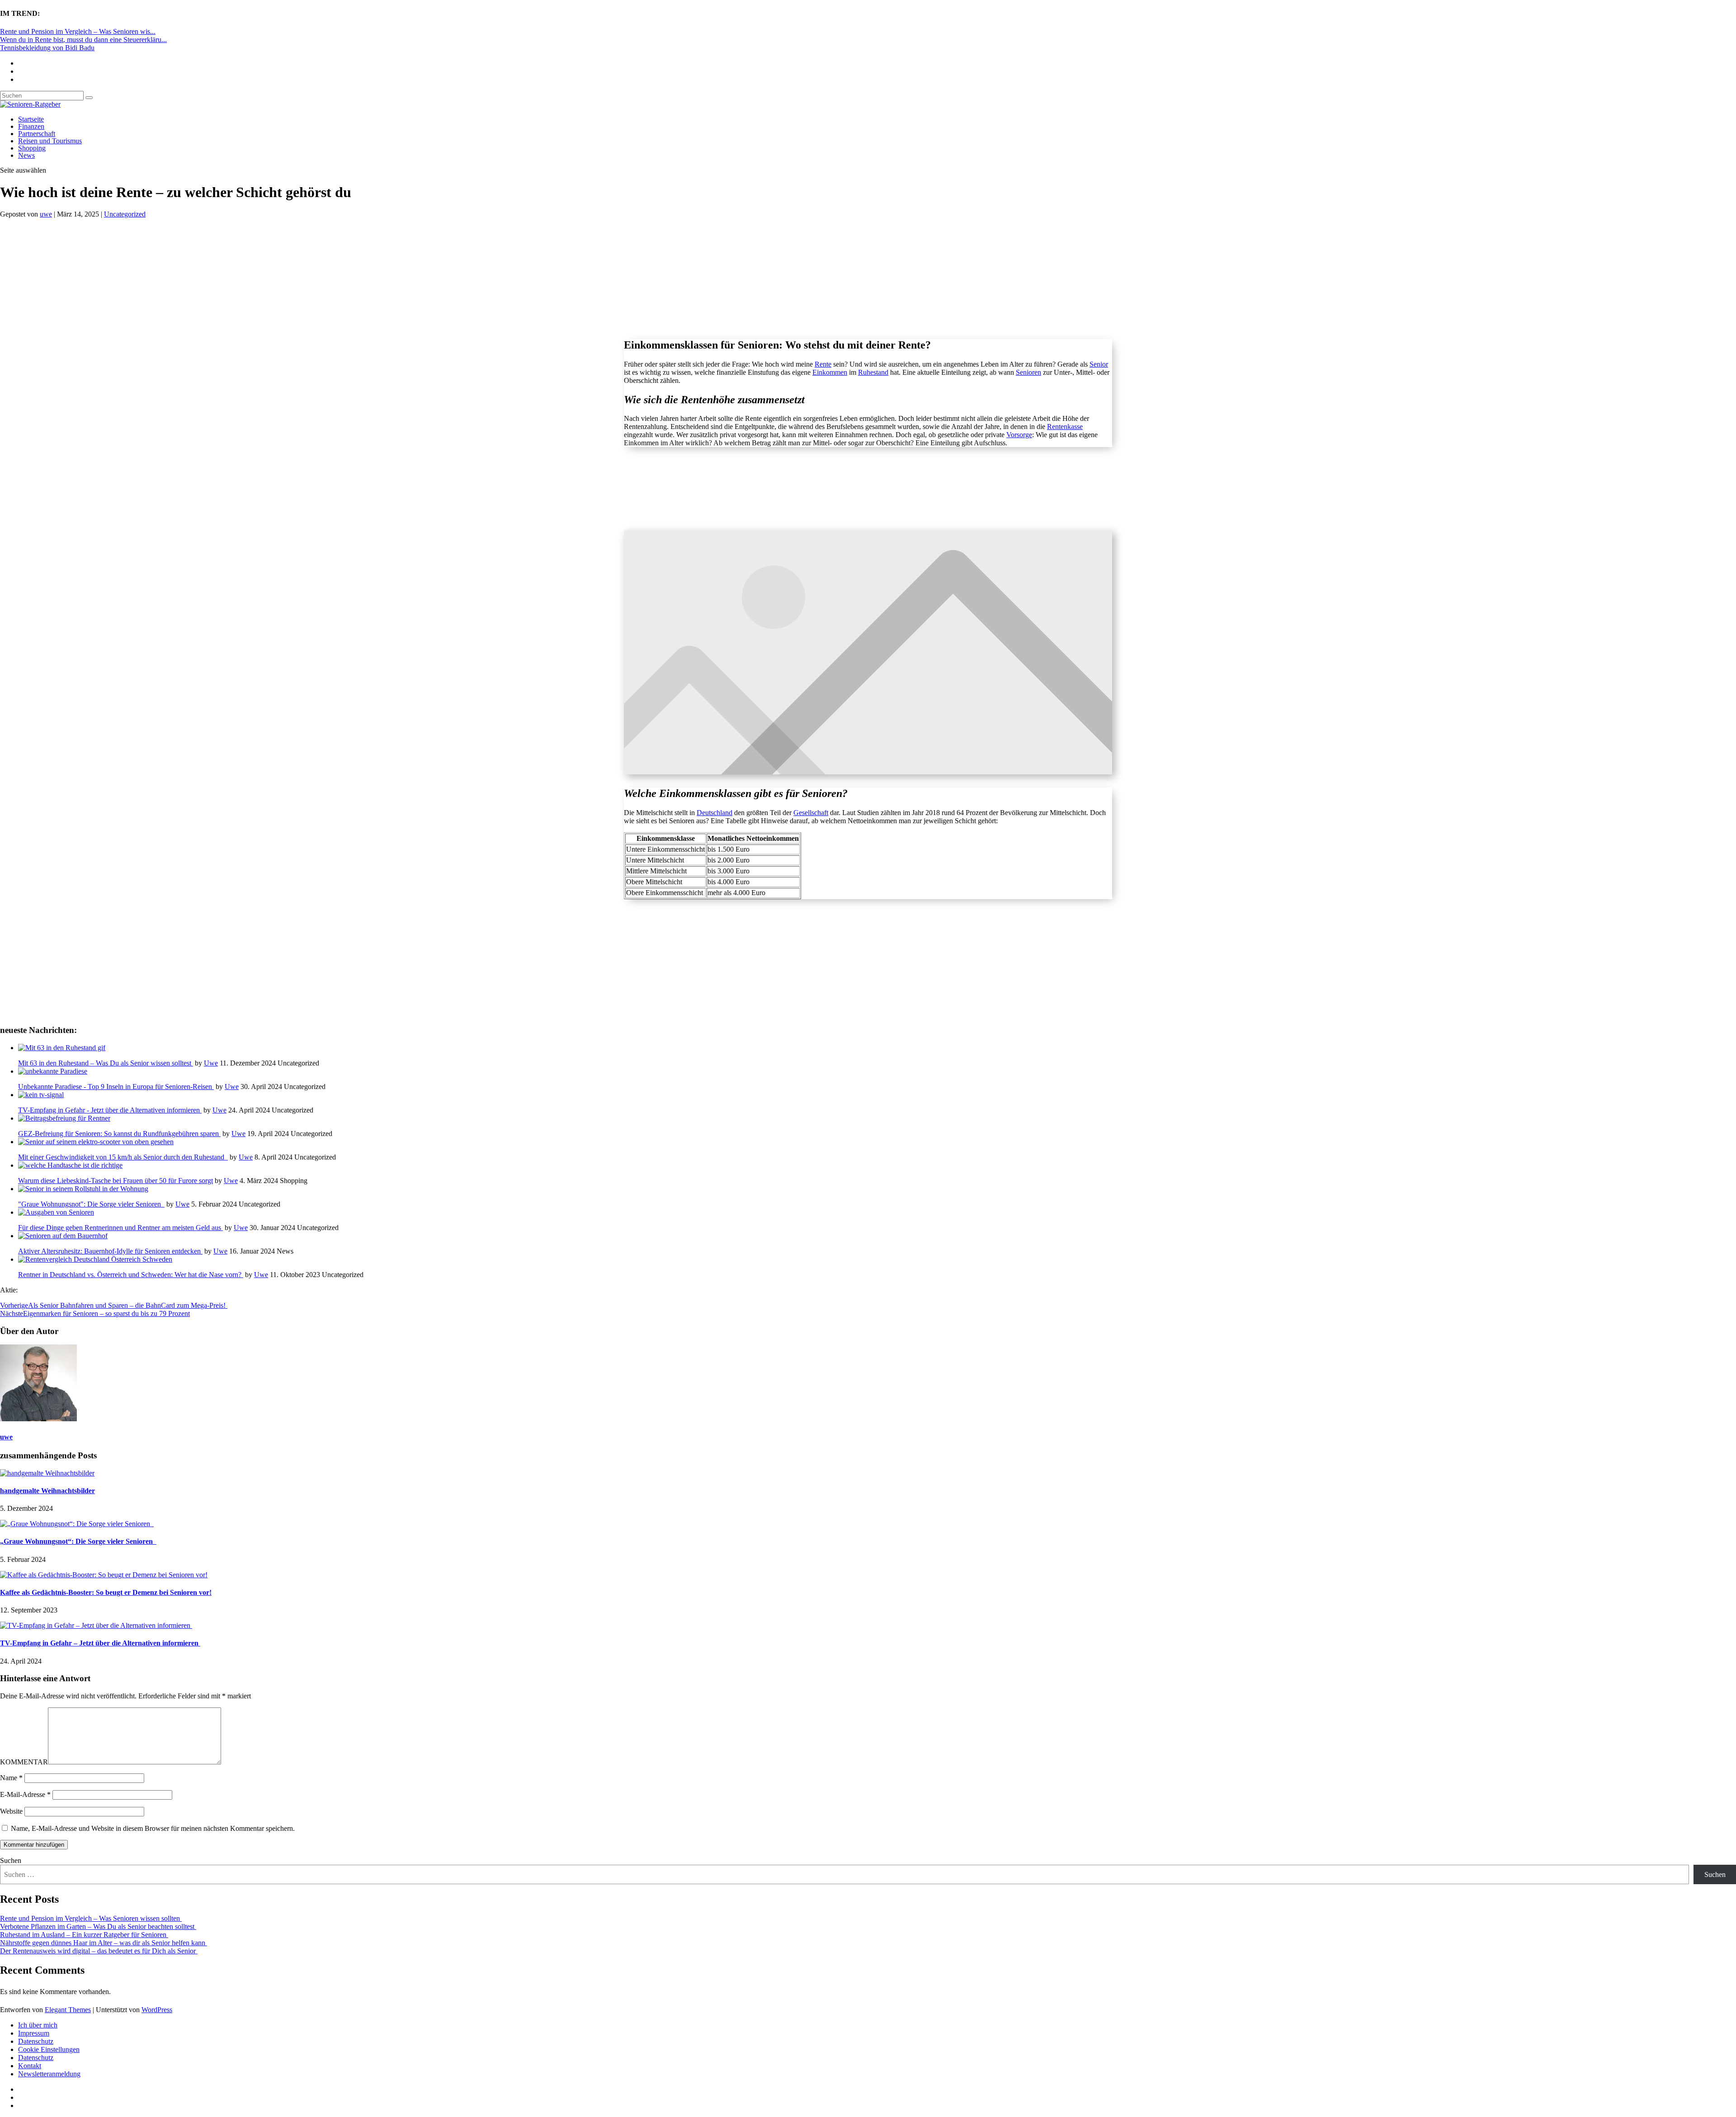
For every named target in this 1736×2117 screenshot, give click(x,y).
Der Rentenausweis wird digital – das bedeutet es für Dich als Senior (99, 1951)
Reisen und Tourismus (50, 141)
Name (11, 1778)
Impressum (34, 2033)
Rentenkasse (1065, 427)
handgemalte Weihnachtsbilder (47, 1491)
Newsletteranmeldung (49, 2074)
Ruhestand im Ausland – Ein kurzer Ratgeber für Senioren (84, 1935)
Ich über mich (38, 2025)
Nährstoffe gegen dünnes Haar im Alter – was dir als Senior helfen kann (104, 1943)
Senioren (1028, 372)
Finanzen (31, 126)
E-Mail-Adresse (25, 1794)
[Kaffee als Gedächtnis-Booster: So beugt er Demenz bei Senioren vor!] (104, 1575)
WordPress (157, 2010)
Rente (823, 364)
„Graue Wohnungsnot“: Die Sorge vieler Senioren (78, 1541)
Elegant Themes (68, 2010)
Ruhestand (873, 372)
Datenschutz (36, 2041)
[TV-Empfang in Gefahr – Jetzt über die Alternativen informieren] (96, 1625)
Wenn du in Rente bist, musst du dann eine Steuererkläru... (83, 40)
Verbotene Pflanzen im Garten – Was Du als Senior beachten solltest (98, 1926)
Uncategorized (125, 214)
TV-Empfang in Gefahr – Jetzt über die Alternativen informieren (100, 1643)
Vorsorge (1019, 435)
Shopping (32, 148)
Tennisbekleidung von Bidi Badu (47, 48)
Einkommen (830, 372)
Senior (1099, 364)
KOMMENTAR (24, 1762)
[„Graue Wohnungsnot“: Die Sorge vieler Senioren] (77, 1524)
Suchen (11, 1860)
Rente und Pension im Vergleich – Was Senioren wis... (78, 31)
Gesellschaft (811, 813)
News (26, 155)
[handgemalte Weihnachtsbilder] (47, 1473)
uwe (46, 214)
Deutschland (715, 813)
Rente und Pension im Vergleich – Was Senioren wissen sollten (91, 1918)
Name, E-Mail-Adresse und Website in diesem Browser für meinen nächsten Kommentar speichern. (153, 1828)
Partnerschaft (37, 134)
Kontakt (30, 2066)
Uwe (211, 1063)
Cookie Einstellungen (49, 2049)
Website (11, 1811)
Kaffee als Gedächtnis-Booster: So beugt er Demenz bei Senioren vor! (106, 1592)
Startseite (31, 119)
